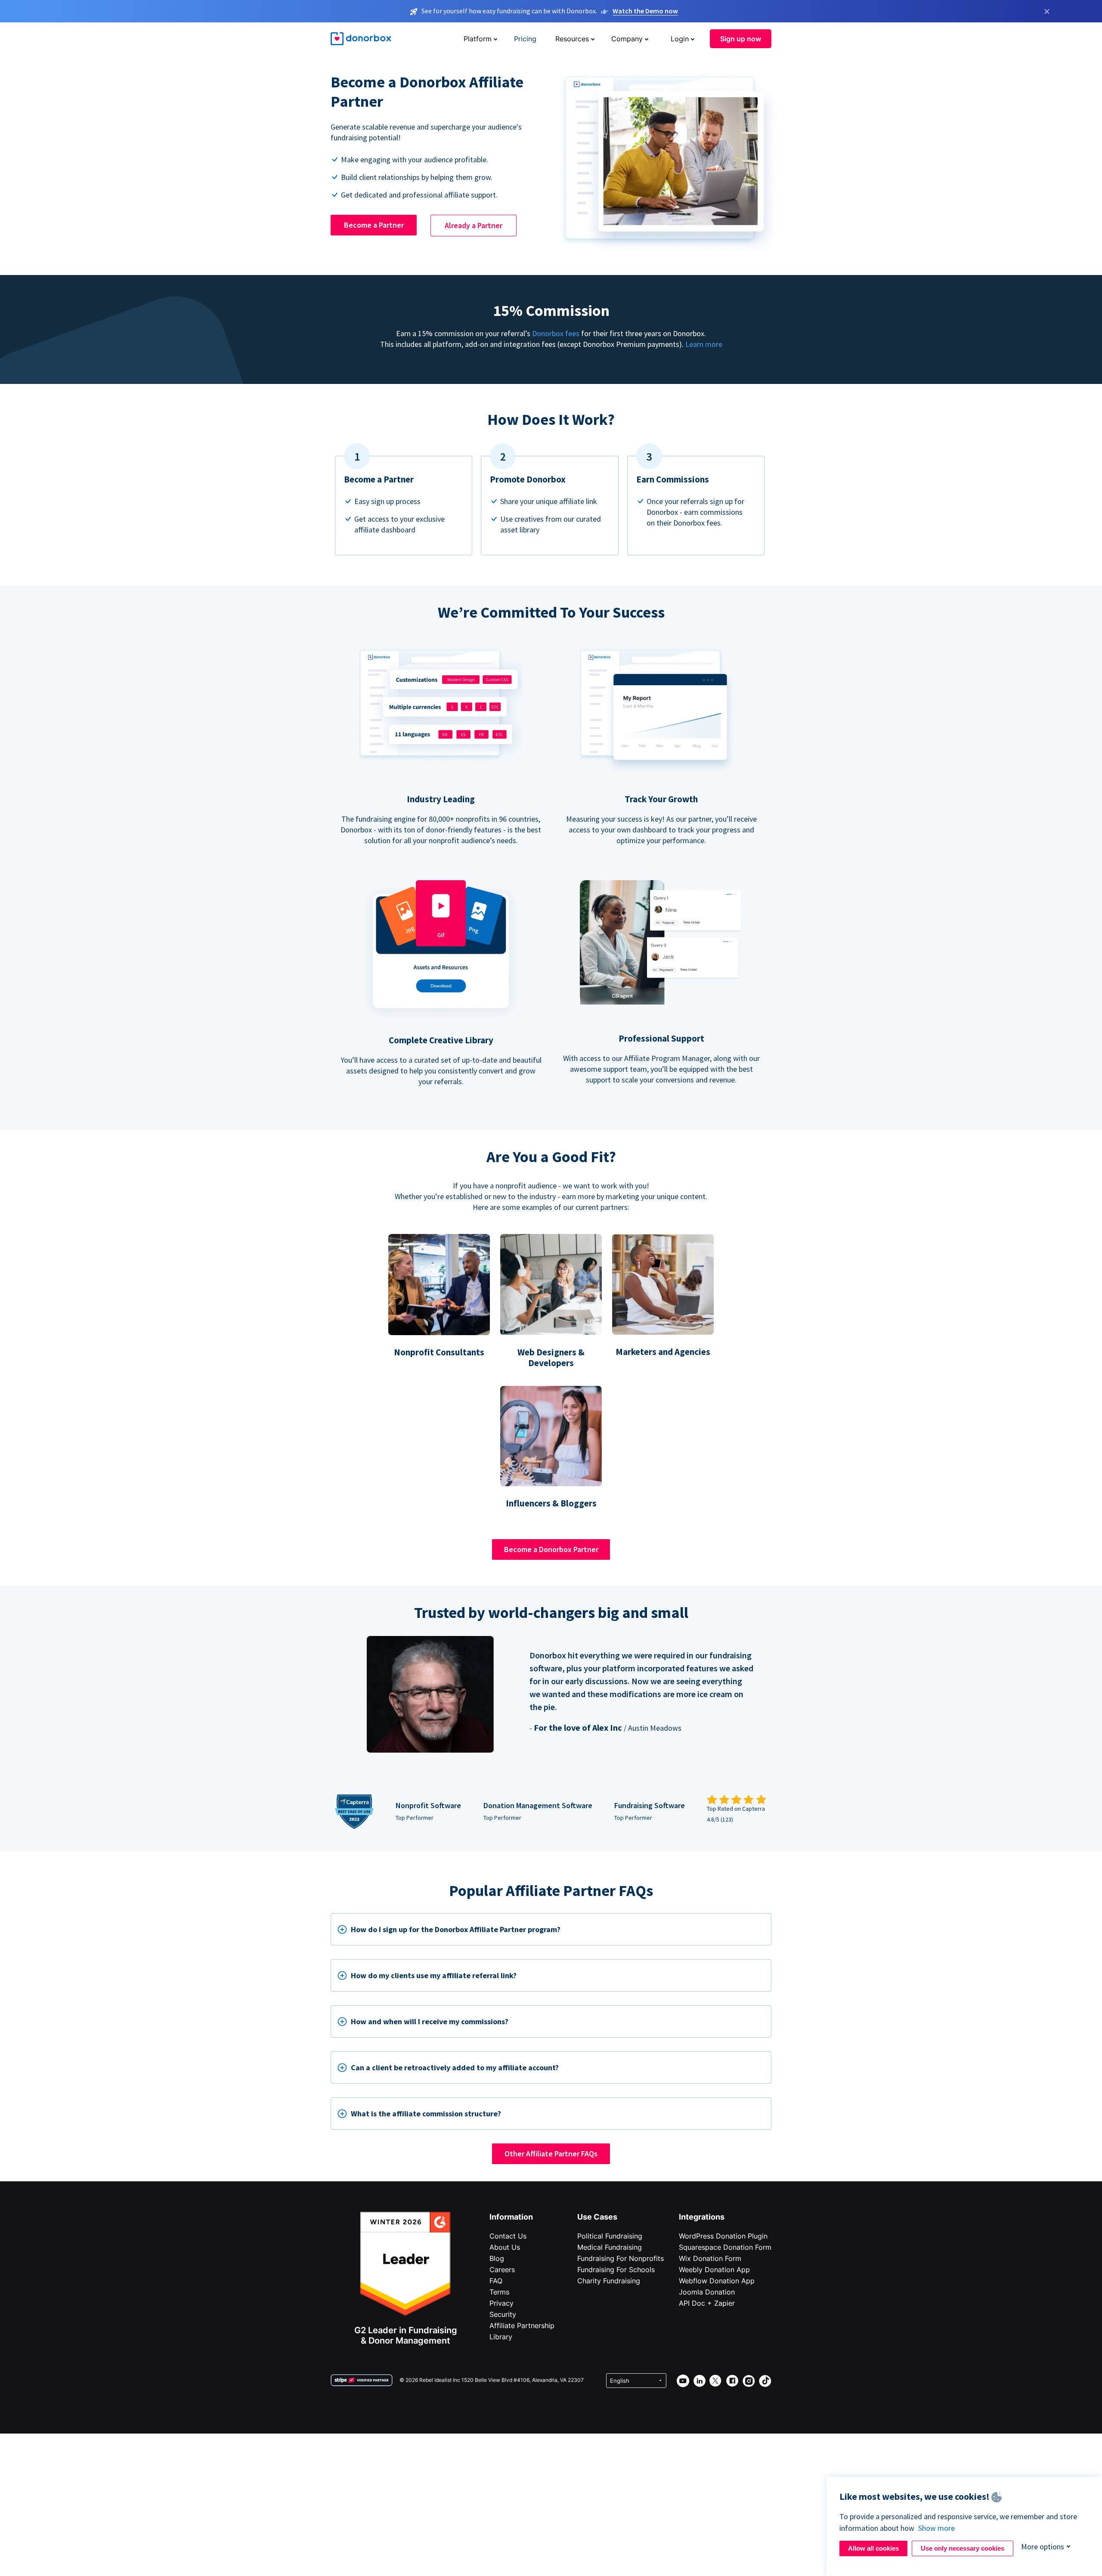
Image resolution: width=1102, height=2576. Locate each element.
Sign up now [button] (741, 39)
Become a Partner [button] (374, 225)
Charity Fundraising (609, 2281)
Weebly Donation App (714, 2270)
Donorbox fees (556, 333)
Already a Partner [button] (474, 225)
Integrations (702, 2217)
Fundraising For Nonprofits (621, 2258)
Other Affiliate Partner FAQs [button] (551, 2154)
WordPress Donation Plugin (723, 2236)
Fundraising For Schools (616, 2270)
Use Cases (597, 2217)
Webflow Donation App (717, 2281)
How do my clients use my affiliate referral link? (434, 1975)
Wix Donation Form (710, 2258)
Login (680, 39)
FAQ (496, 2281)
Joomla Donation (707, 2292)
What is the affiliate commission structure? (426, 2114)
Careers (502, 2270)
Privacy (501, 2303)
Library (501, 2337)
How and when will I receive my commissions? (430, 2021)
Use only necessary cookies (963, 2548)
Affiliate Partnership (522, 2326)
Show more (936, 2528)
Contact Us (508, 2236)
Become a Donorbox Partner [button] (551, 1549)
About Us (505, 2247)
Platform (478, 39)
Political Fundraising (610, 2236)
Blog (497, 2258)
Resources (572, 39)
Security (503, 2314)
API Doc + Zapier (707, 2303)
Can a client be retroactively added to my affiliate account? (455, 2067)
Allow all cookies (873, 2548)
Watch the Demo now (645, 11)
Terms (499, 2292)
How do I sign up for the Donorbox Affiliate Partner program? (456, 1929)
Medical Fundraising (610, 2247)
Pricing (525, 39)
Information (511, 2217)
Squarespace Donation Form (725, 2247)
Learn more (704, 344)
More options (1043, 2547)
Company (627, 39)
